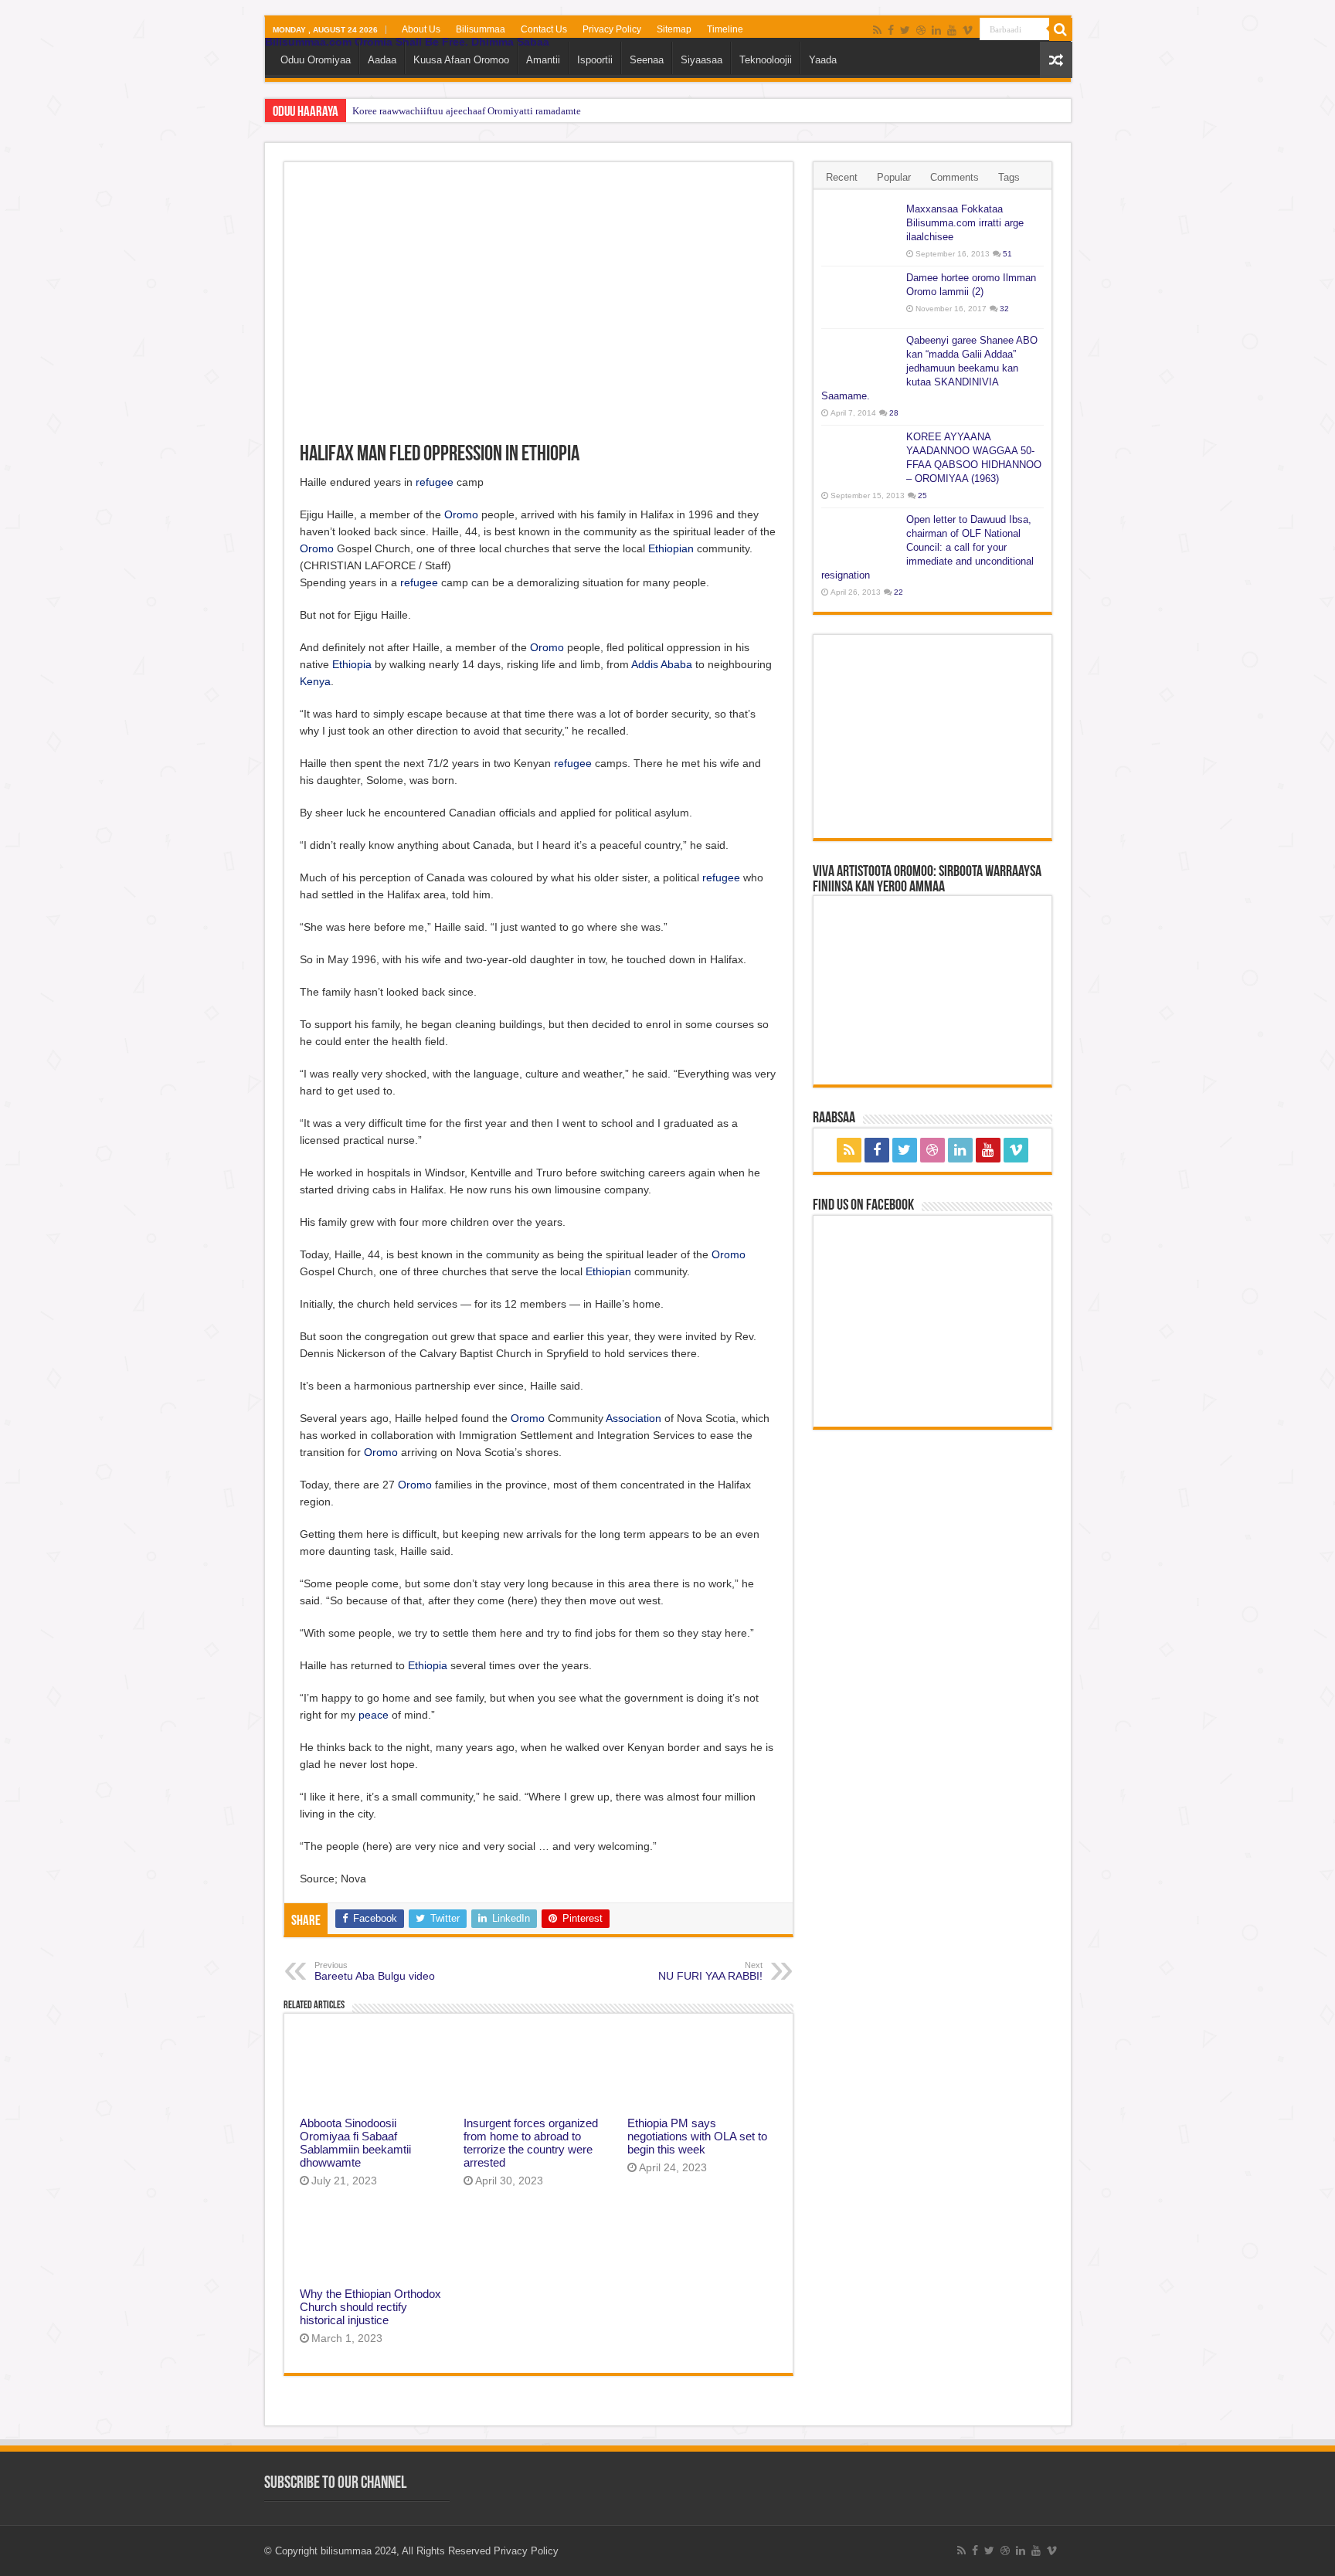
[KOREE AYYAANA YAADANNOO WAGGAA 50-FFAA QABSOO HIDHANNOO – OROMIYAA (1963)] (860, 456)
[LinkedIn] (936, 30)
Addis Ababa (662, 664)
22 (898, 592)
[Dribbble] (921, 30)
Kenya (315, 681)
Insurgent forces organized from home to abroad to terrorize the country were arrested (531, 2143)
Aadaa (382, 60)
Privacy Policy (612, 29)
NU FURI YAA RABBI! (710, 1971)
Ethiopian (671, 548)
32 (1004, 309)
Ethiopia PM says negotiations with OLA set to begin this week (697, 2136)
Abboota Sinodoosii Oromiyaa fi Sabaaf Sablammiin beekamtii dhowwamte (355, 2143)
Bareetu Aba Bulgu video (375, 1971)
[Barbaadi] (1061, 29)
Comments (955, 177)
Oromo (461, 514)
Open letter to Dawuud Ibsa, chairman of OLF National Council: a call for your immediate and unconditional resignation (927, 547)
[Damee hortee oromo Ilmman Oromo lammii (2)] (860, 297)
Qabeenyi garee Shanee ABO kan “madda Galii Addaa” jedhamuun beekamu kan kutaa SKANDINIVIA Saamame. (929, 368)
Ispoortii (595, 60)
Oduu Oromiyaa (316, 60)
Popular (894, 177)
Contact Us (544, 29)
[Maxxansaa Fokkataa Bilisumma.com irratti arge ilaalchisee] (860, 229)
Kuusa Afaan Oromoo (461, 60)
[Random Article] (1056, 60)
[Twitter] (905, 30)
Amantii (543, 60)
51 (1007, 254)
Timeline (725, 29)
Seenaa (647, 60)
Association (634, 1418)
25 (922, 496)
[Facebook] (891, 30)
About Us (421, 29)
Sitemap (674, 29)
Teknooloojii (766, 60)
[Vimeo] (968, 30)
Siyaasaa (701, 60)
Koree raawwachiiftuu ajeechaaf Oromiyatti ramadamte (467, 111)
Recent (842, 177)
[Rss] (877, 30)
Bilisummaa (481, 29)
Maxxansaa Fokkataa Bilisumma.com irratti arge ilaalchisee (965, 223)
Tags (1009, 177)
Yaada (823, 60)
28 (894, 413)
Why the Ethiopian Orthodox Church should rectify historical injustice (370, 2307)
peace (374, 1715)
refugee (435, 482)
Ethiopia (352, 664)
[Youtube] (952, 30)
